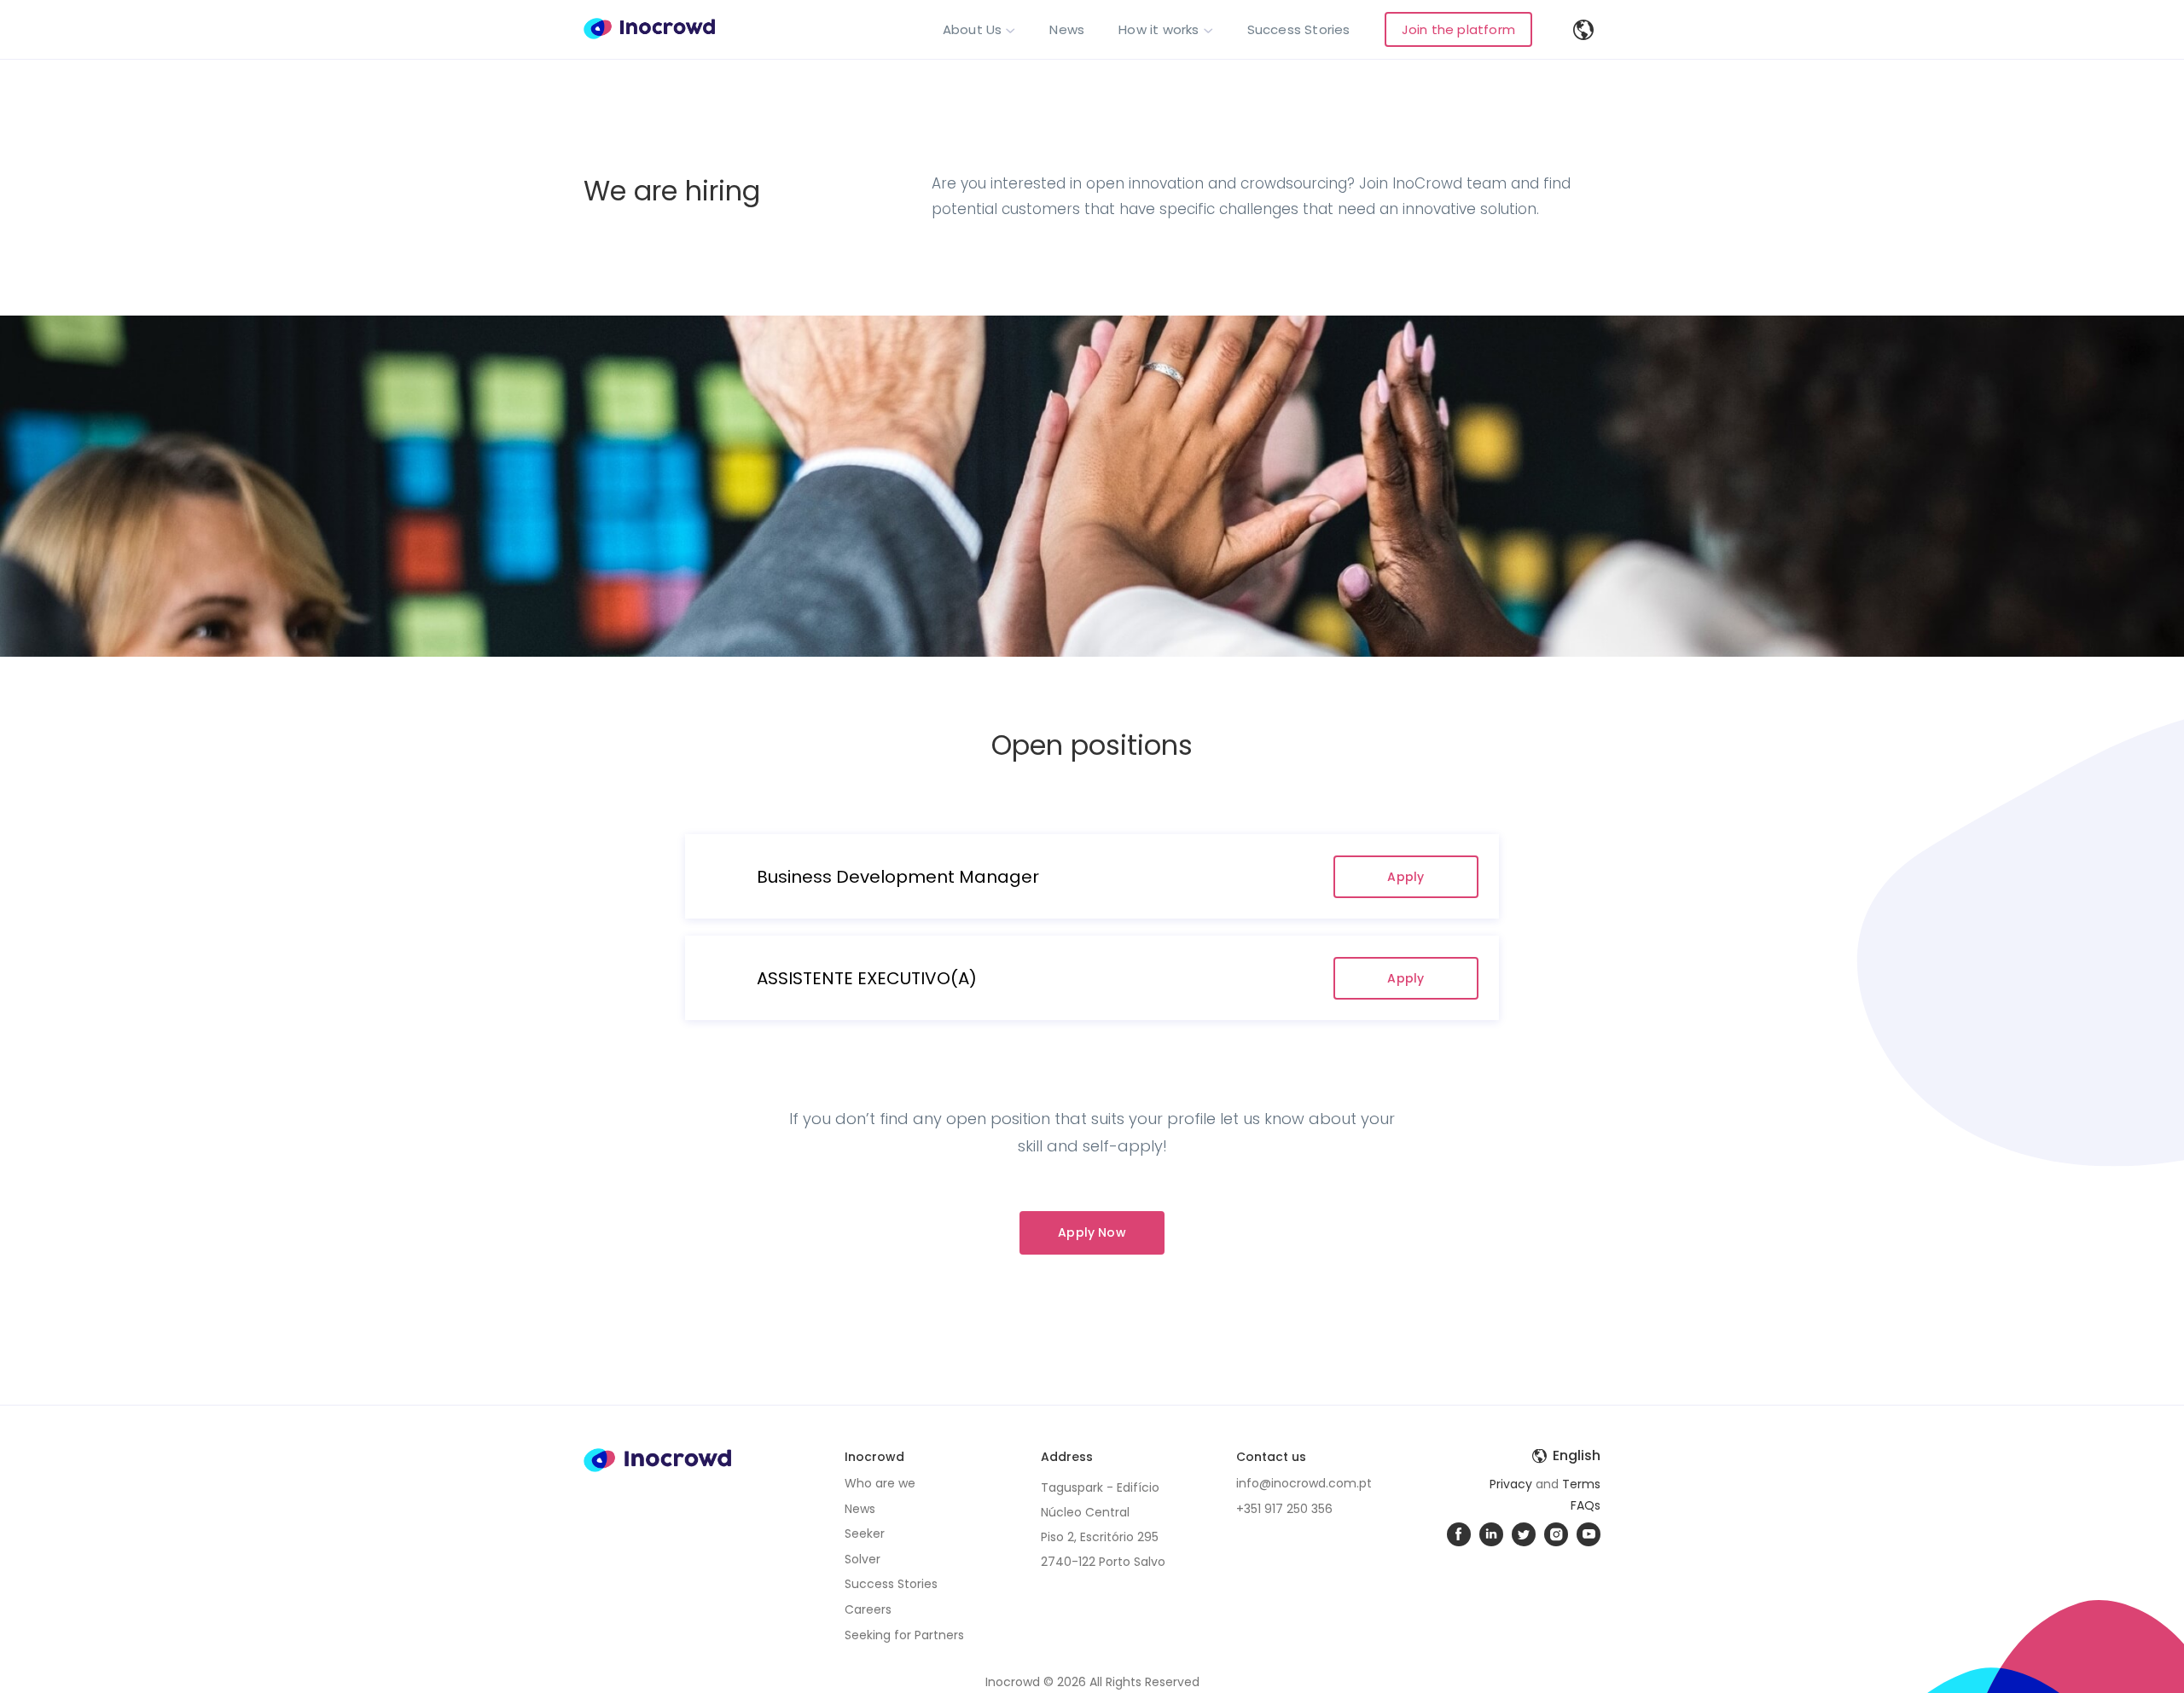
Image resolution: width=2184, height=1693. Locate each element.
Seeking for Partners (904, 1635)
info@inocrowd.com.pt (1304, 1483)
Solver (863, 1559)
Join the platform (1458, 29)
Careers (868, 1609)
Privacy (1511, 1484)
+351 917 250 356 (1284, 1509)
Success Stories (1299, 29)
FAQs (1586, 1505)
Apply (1406, 877)
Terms (1581, 1484)
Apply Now (1092, 1232)
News (1067, 29)
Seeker (865, 1534)
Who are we (880, 1483)
